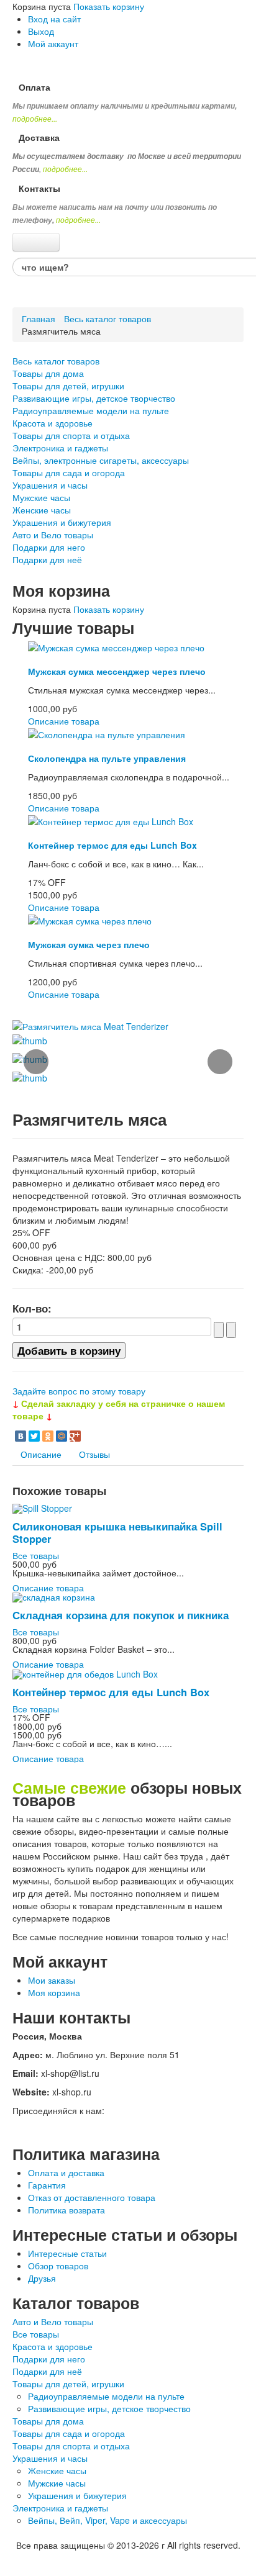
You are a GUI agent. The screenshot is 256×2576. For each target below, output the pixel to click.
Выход (41, 31)
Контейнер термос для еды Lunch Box (112, 845)
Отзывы (94, 1454)
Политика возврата (66, 2210)
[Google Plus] (75, 1436)
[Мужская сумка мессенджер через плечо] (116, 646)
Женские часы (42, 510)
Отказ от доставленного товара (92, 2197)
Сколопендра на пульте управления (107, 758)
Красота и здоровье (53, 423)
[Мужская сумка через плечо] (90, 920)
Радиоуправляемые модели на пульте (91, 410)
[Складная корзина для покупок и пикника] (54, 1596)
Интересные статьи (67, 2253)
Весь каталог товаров (107, 319)
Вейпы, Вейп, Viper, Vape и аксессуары (107, 2520)
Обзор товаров (58, 2266)
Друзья (42, 2278)
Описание (41, 1454)
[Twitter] (34, 1436)
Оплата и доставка (66, 2172)
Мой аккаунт (53, 43)
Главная (39, 319)
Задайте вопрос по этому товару (79, 1391)
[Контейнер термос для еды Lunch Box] (111, 820)
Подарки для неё (47, 559)
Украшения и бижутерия (62, 522)
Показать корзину (109, 6)
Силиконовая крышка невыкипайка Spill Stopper (117, 1532)
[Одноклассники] (48, 1436)
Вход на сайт (54, 19)
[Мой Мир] (62, 1436)
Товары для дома (48, 373)
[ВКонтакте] (21, 1436)
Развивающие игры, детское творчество (94, 398)
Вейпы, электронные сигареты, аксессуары (101, 460)
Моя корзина (54, 1992)
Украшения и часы (50, 485)
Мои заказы (52, 1980)
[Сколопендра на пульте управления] (107, 733)
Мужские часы (41, 497)
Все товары (36, 1555)
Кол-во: (32, 1308)
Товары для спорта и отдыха (71, 435)
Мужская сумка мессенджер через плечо (117, 671)
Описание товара (64, 721)
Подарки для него (49, 547)
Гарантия (47, 2185)
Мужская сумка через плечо (89, 944)
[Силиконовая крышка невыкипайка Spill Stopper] (42, 1507)
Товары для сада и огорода (69, 472)
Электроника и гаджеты (60, 448)
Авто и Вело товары (53, 535)
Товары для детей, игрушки (68, 386)
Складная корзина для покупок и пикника (121, 1615)
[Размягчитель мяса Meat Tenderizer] (90, 1025)
